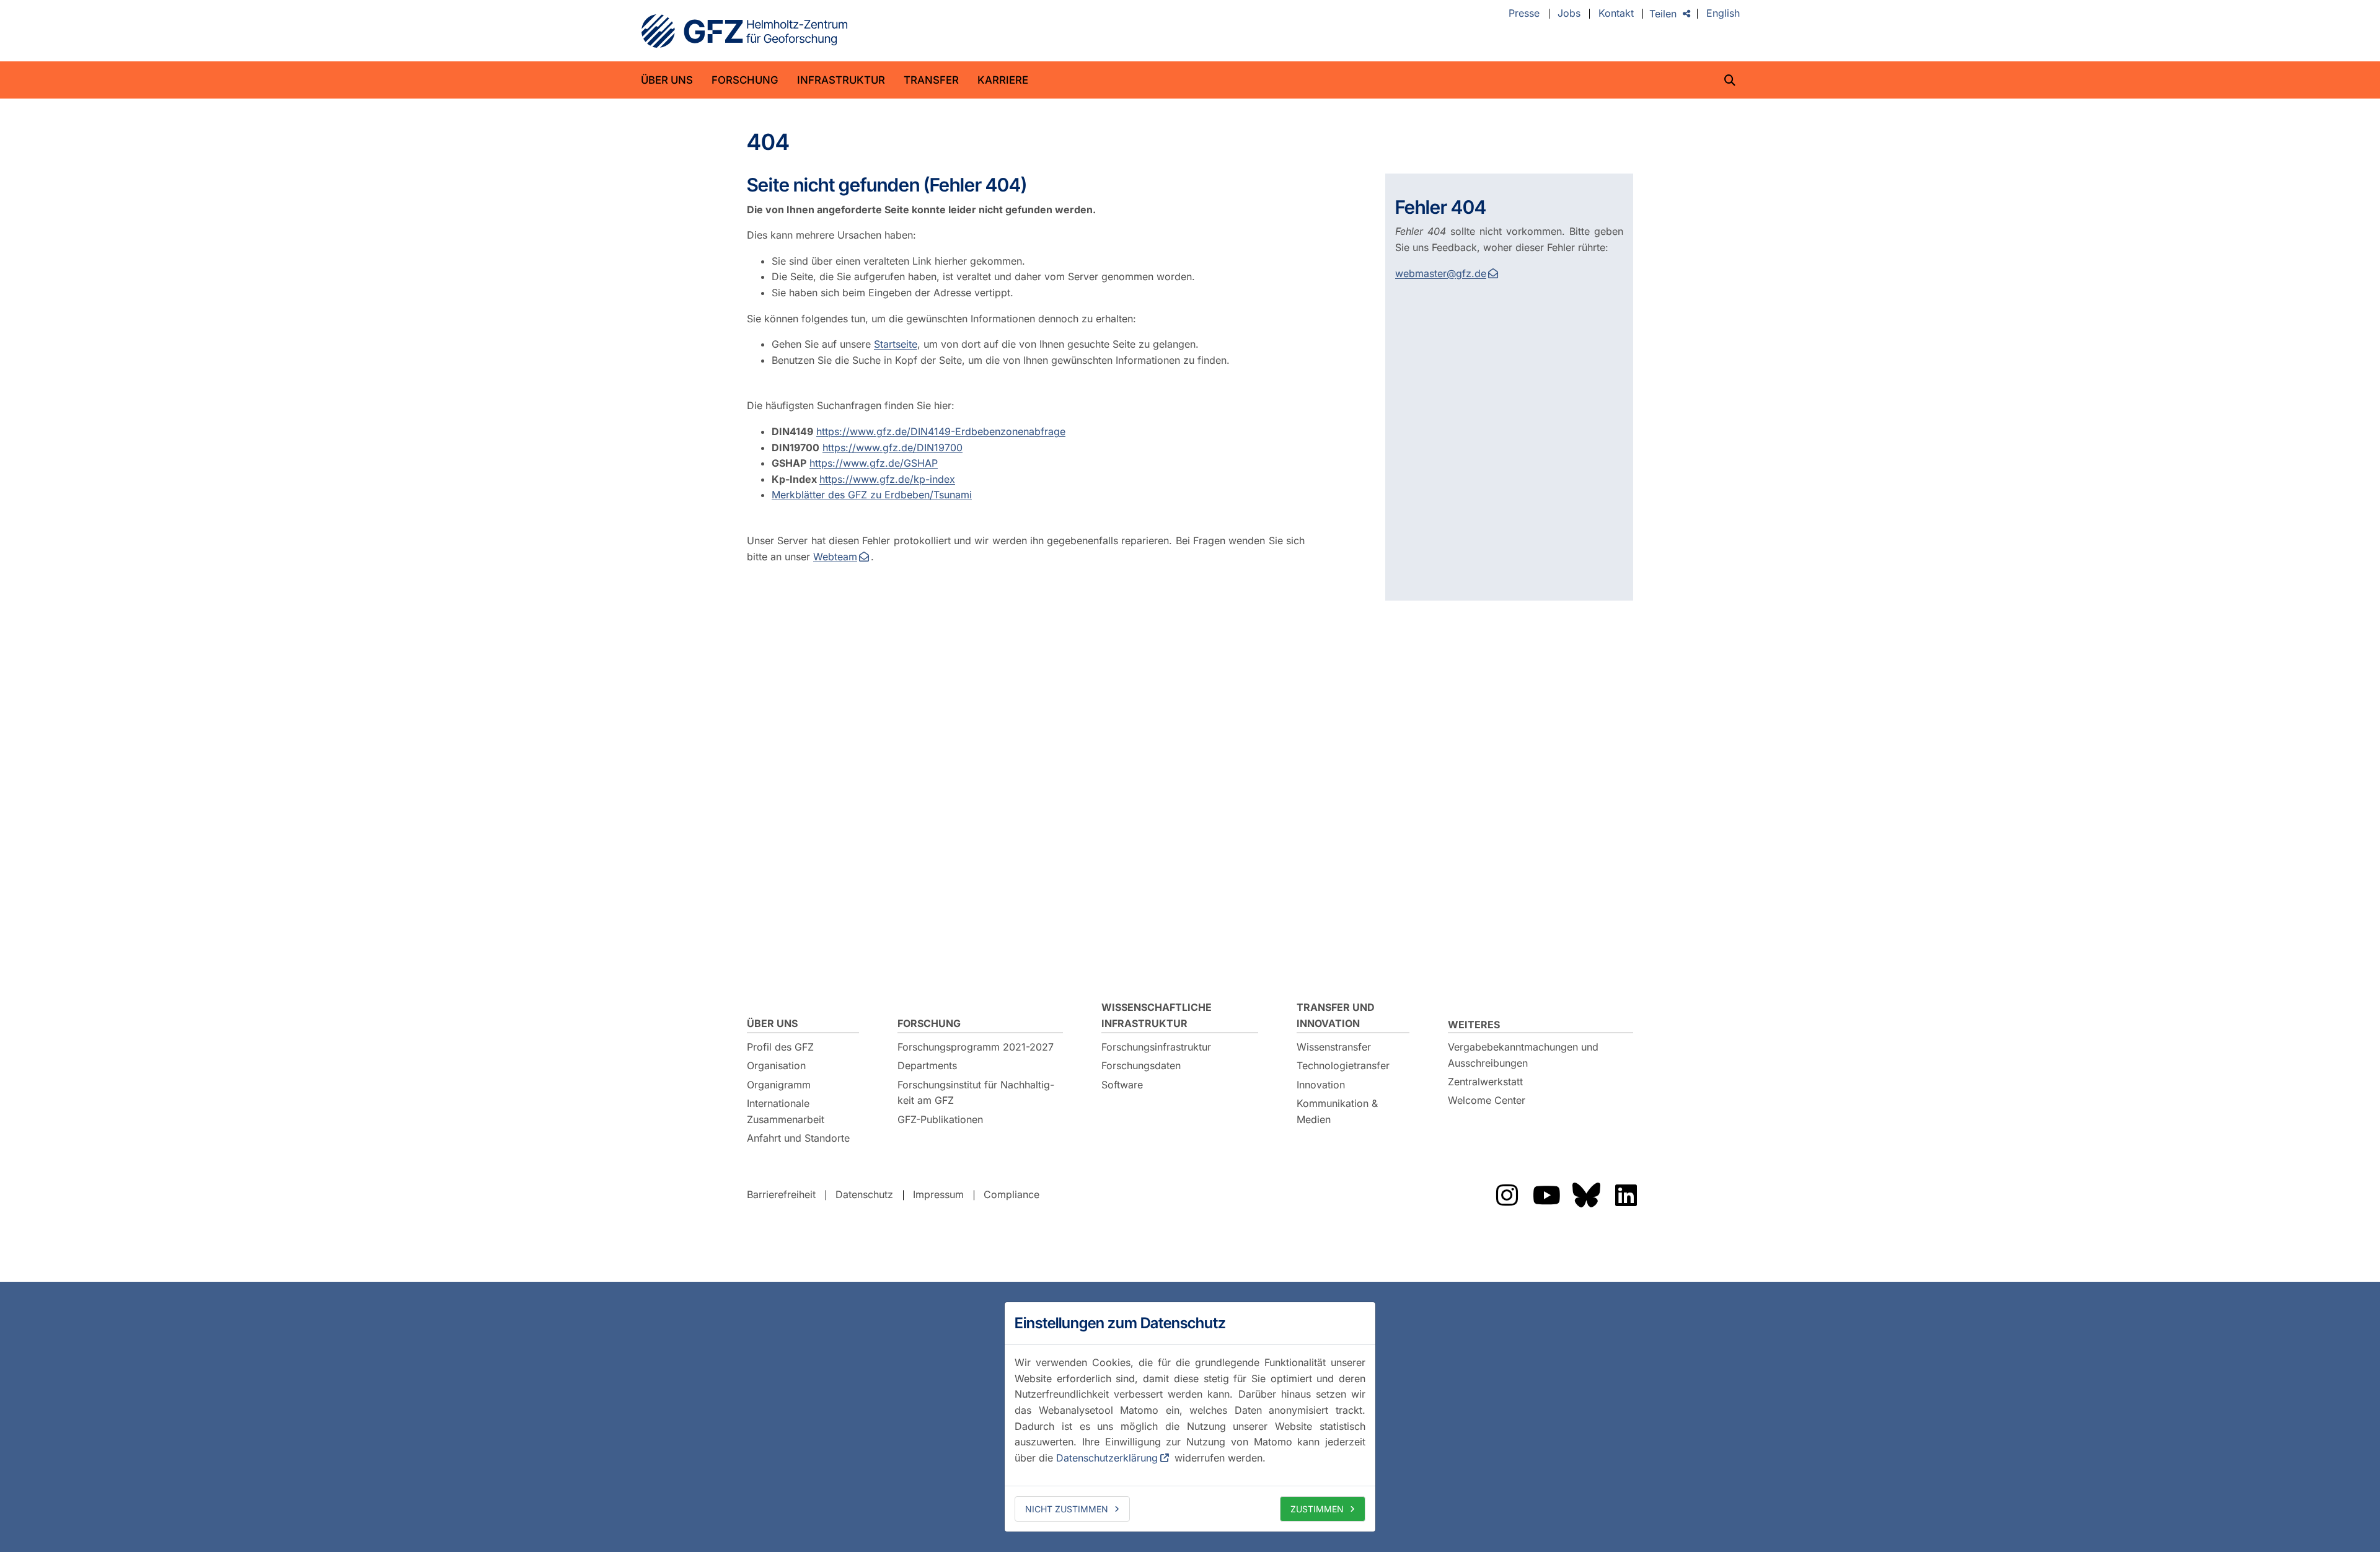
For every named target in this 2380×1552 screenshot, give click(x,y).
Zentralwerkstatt (1485, 1082)
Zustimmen (1317, 1509)
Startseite (896, 344)
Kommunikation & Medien (1337, 1111)
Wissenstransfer (1334, 1047)
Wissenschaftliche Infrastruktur (1157, 1015)
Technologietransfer (1343, 1065)
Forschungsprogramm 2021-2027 (976, 1047)
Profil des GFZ (780, 1047)
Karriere (1003, 80)
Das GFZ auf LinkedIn (1626, 1195)
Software (1122, 1085)
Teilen (1663, 14)
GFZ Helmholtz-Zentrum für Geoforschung (744, 31)
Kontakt (1616, 14)
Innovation (1321, 1085)
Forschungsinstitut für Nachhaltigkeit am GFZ (976, 1093)
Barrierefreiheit (781, 1194)
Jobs (1569, 14)
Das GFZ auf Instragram (1507, 1195)
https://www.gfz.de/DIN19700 (892, 448)
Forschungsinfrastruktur (1156, 1047)
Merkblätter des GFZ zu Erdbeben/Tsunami (872, 495)
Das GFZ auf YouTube (1546, 1195)
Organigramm (779, 1085)
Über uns (667, 80)
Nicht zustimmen (1067, 1509)
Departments (927, 1065)
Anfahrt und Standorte (798, 1138)
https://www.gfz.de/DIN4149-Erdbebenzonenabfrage (941, 431)
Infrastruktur (841, 80)
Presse (1524, 14)
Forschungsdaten (1141, 1065)
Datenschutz (864, 1194)
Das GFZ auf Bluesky (1586, 1195)
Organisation (776, 1065)
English (1723, 14)
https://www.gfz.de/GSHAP (874, 463)
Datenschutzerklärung (1107, 1458)
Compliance (1011, 1194)
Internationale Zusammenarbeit (786, 1111)
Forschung (745, 80)
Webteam (835, 557)
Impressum (938, 1194)
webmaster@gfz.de (1441, 273)
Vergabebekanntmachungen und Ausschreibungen (1523, 1055)
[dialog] (1190, 1417)
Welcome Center (1487, 1100)
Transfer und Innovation (1336, 1015)
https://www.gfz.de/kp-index (887, 479)
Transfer (931, 80)
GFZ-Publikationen (940, 1119)
